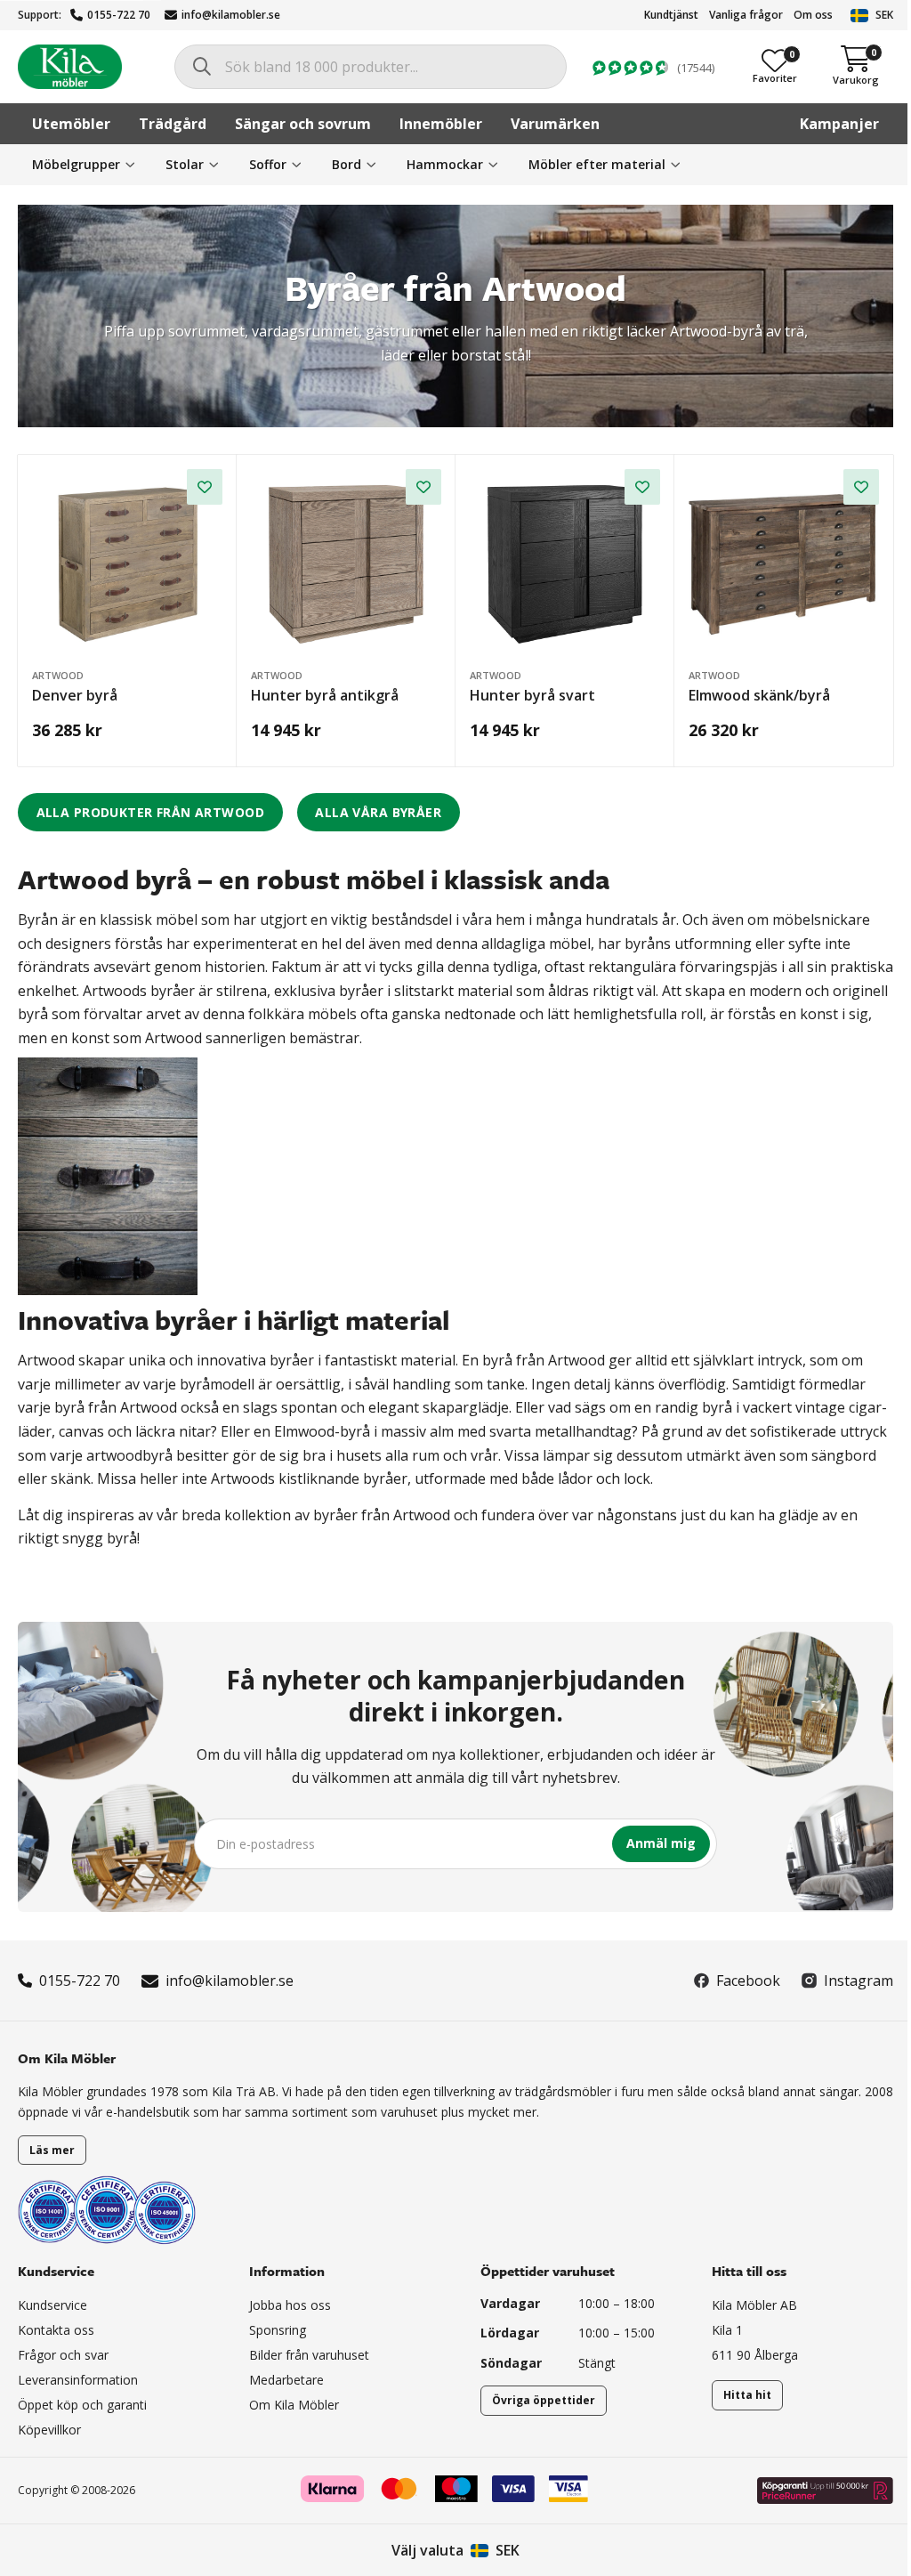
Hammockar (445, 164)
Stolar (185, 164)
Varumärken (555, 124)
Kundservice (52, 2305)
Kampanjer (839, 124)
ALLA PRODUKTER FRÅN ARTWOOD (150, 812)
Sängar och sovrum (303, 124)
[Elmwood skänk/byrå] (784, 564)
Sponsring (278, 2330)
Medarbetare (286, 2380)
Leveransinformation (78, 2380)
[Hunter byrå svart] (565, 564)
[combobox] (371, 67)
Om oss (813, 15)
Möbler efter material (597, 164)
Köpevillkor (49, 2430)
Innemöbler (441, 124)
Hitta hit (747, 2395)
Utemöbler (71, 124)
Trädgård (173, 124)
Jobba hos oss (290, 2305)
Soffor (268, 164)
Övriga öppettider (544, 2400)
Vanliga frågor (746, 15)
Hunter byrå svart (532, 695)
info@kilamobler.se (231, 15)
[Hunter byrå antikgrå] (346, 564)
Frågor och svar (63, 2355)
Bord (347, 164)
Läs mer (52, 2150)
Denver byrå (75, 695)
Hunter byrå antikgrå (325, 695)
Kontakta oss (56, 2330)
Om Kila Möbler (294, 2405)
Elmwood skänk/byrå (759, 695)
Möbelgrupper (76, 164)
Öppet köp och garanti (82, 2405)
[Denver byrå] (127, 564)
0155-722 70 (119, 15)
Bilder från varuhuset (309, 2355)
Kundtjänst (671, 15)
